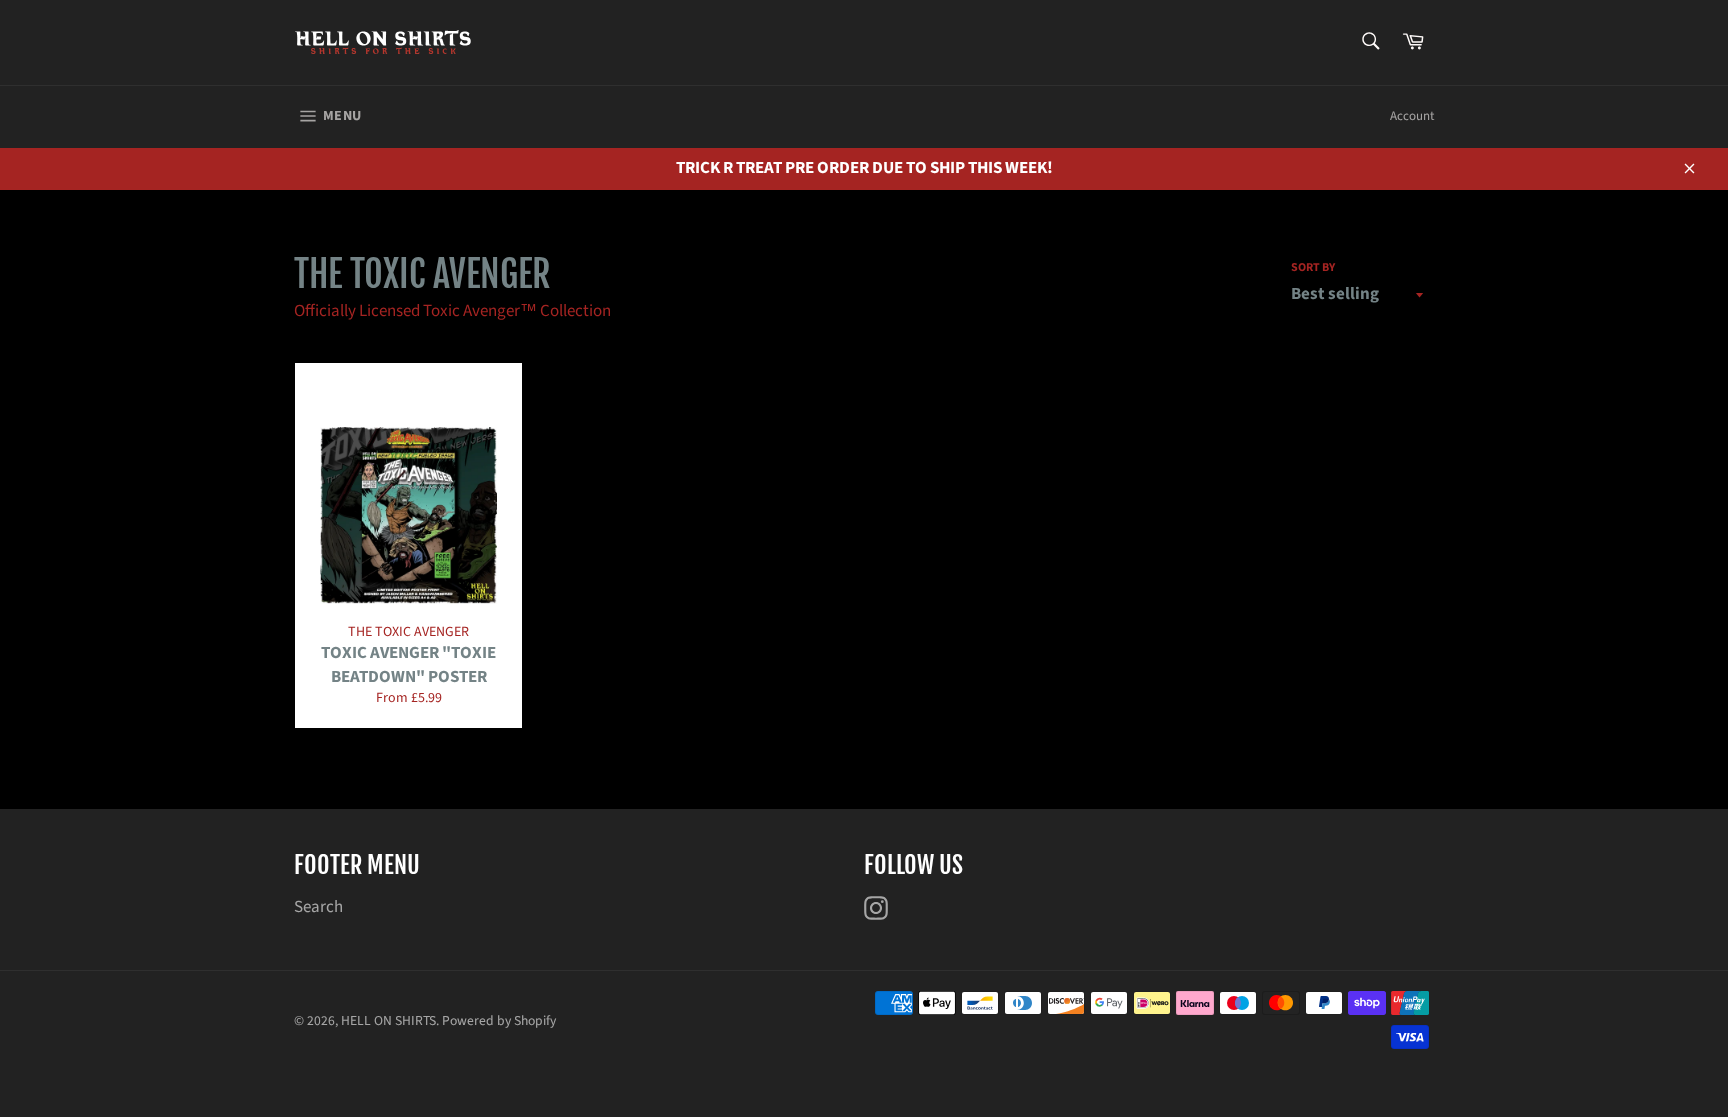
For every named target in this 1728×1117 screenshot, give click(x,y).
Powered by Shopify (499, 1020)
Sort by (1313, 268)
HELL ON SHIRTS (388, 1020)
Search (318, 907)
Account (1412, 116)
